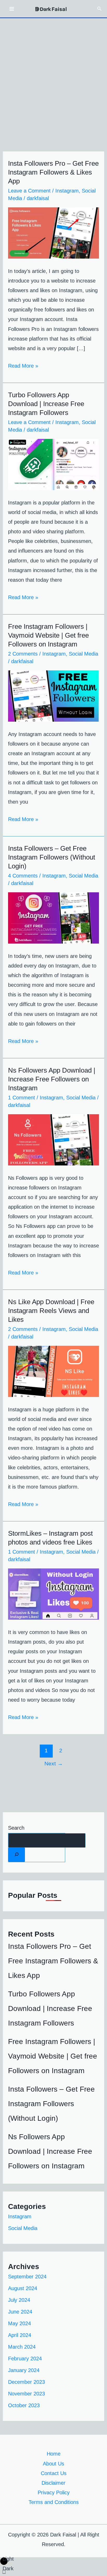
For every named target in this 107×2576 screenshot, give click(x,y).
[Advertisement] (53, 74)
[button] (99, 9)
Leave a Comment (29, 191)
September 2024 (27, 2277)
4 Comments (23, 876)
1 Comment (22, 1098)
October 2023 (24, 2405)
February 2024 (25, 2359)
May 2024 (19, 2323)
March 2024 (22, 2347)
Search (16, 1828)
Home (54, 2454)
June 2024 (20, 2312)
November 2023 (26, 2394)
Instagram (67, 191)
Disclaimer (53, 2483)
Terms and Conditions (54, 2502)
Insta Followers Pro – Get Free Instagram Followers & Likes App (53, 172)
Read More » (23, 365)
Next (54, 1764)
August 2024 (23, 2288)
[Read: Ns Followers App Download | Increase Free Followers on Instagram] (53, 1139)
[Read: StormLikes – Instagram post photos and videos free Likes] (53, 1594)
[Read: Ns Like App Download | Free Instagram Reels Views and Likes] (53, 1371)
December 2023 (26, 2382)
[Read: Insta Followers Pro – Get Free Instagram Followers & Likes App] (53, 232)
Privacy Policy (54, 2492)
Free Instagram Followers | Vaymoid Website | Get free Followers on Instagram (48, 635)
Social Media (83, 654)
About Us (53, 2464)
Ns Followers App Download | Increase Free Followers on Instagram (52, 1079)
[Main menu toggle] (12, 9)
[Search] (17, 1855)
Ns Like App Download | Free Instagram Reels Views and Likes (51, 1311)
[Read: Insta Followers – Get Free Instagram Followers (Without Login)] (53, 918)
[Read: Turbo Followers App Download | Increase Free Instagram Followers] (53, 464)
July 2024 (19, 2300)
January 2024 (24, 2370)
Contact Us (54, 2473)
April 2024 (20, 2335)
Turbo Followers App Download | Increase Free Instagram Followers (46, 404)
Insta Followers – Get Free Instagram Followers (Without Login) (52, 857)
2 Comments (23, 654)
